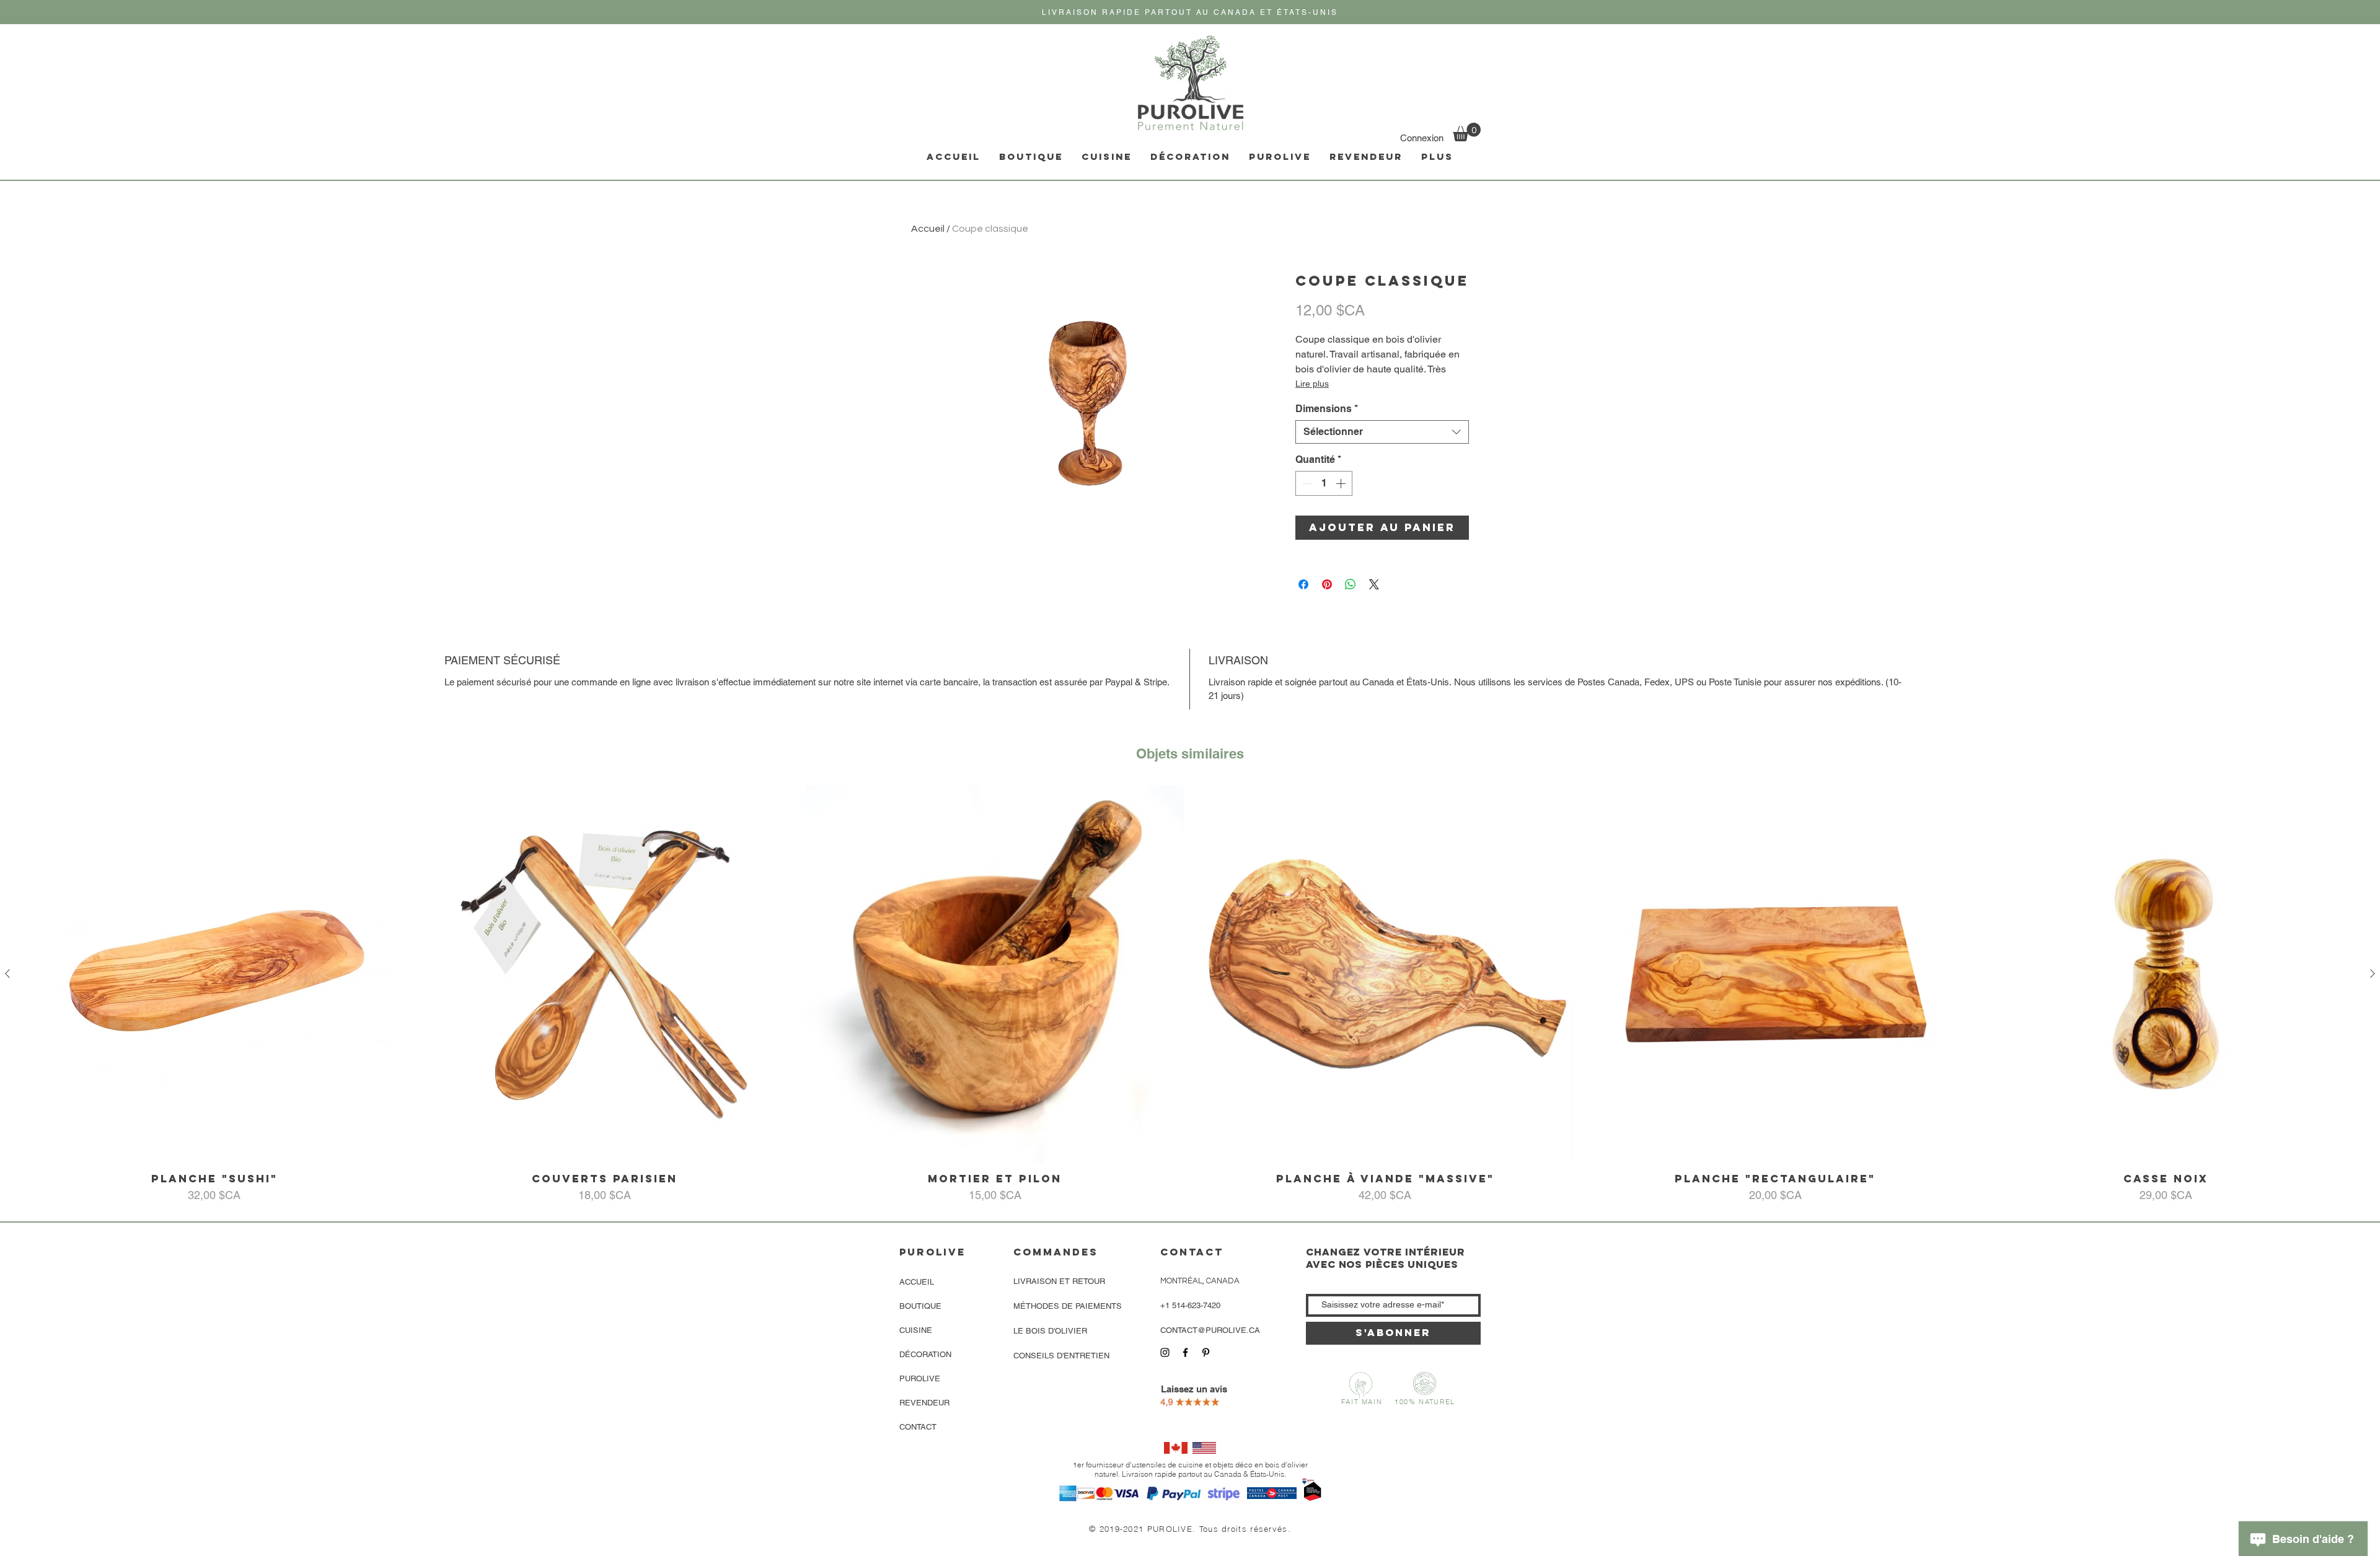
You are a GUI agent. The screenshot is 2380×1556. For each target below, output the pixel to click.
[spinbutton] (1324, 483)
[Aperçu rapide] (214, 974)
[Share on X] (1374, 584)
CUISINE (916, 1330)
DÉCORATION (925, 1354)
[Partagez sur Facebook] (1303, 584)
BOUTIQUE (920, 1306)
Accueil (928, 229)
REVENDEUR (924, 1403)
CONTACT (918, 1427)
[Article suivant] (2373, 974)
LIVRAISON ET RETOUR (1059, 1281)
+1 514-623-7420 (1190, 1305)
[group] (1190, 994)
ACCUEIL (917, 1282)
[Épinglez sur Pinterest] (1327, 584)
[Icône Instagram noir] (1165, 1352)
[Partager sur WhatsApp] (1351, 584)
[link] (1467, 132)
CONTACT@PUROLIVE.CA (1210, 1330)
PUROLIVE (920, 1378)
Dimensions (1327, 409)
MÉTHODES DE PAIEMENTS (1068, 1306)
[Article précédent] (7, 974)
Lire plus (1312, 384)
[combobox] (1382, 432)
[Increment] (1342, 483)
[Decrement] (1306, 483)
